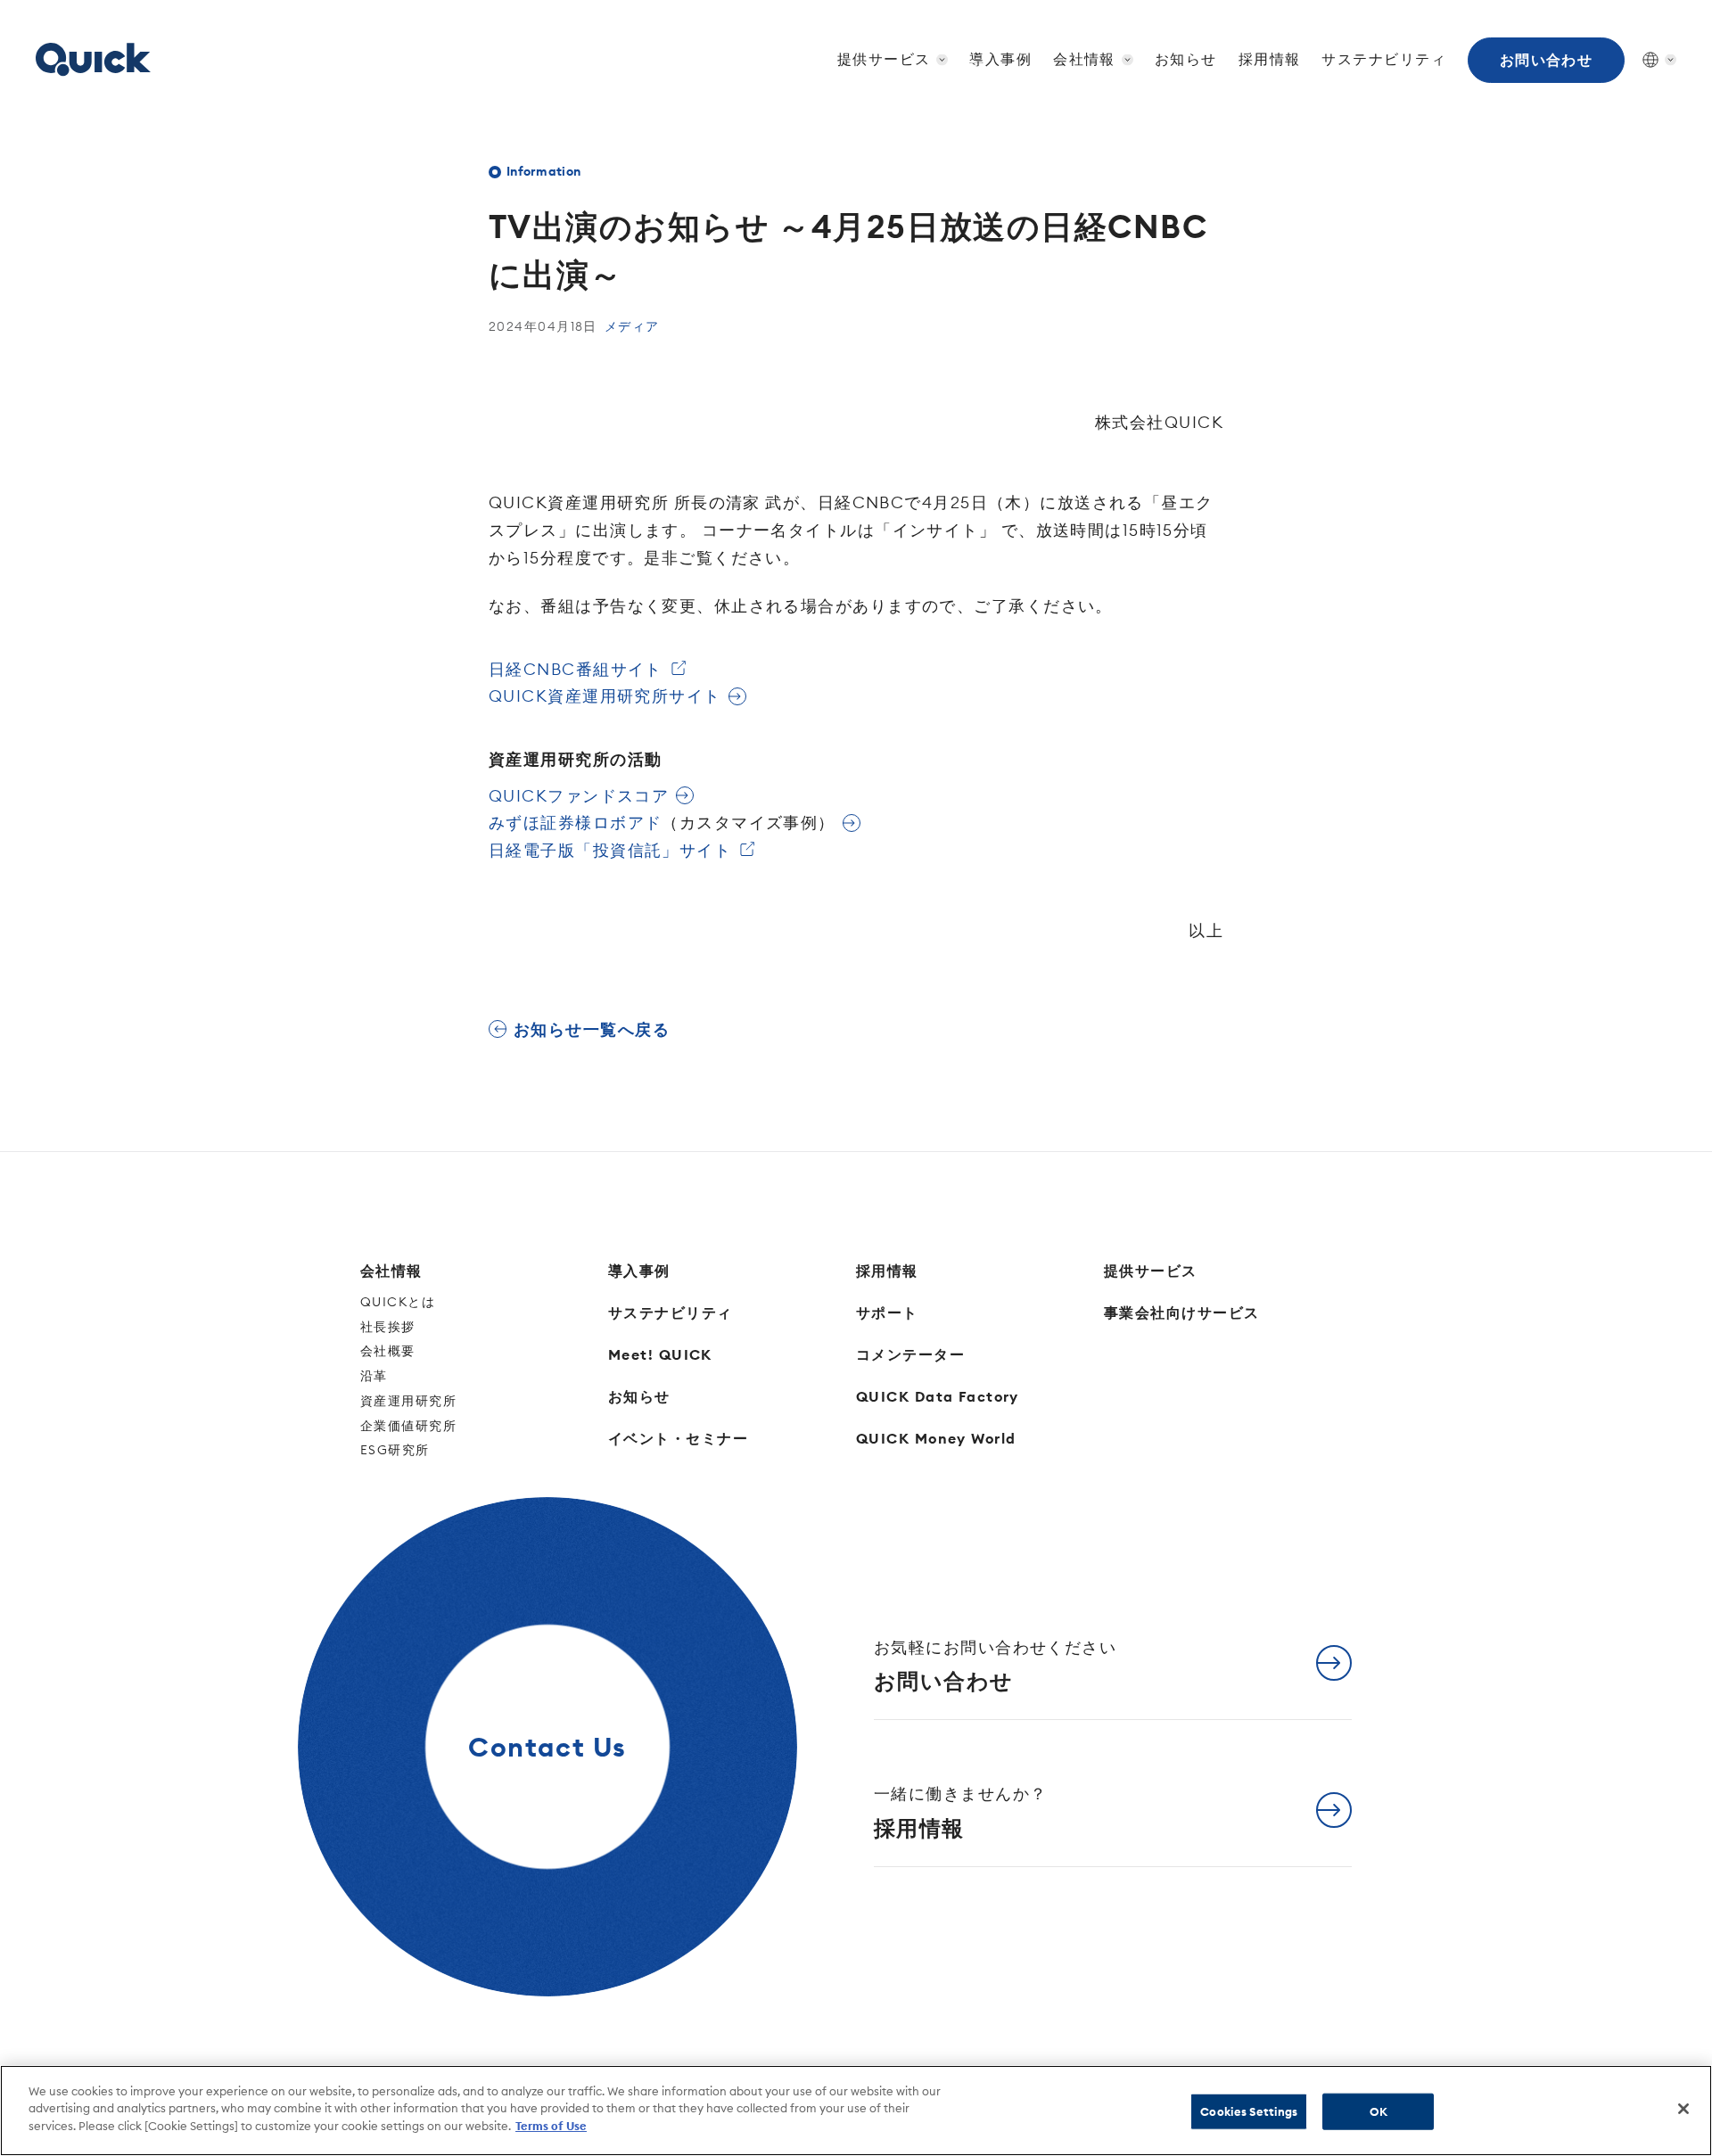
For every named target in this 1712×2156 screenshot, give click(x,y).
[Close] (1683, 2109)
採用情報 (1270, 59)
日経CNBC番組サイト (576, 669)
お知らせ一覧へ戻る (592, 1029)
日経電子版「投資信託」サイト (610, 850)
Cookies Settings (1249, 2111)
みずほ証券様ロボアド (662, 823)
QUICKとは (398, 1302)
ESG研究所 (395, 1450)
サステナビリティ (1384, 59)
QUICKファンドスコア (579, 796)
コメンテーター (910, 1354)
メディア (632, 326)
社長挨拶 (388, 1327)
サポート (887, 1313)
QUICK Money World (936, 1438)
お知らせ (1186, 59)
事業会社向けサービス (1181, 1313)
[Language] (1650, 60)
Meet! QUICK (660, 1354)
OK (1379, 2111)
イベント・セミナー (678, 1438)
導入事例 (1000, 59)
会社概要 (388, 1351)
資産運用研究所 (408, 1401)
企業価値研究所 (408, 1426)
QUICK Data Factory (938, 1396)
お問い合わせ (1547, 60)
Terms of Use (551, 2126)
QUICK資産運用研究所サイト (605, 696)
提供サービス (1151, 1271)
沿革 (374, 1376)
